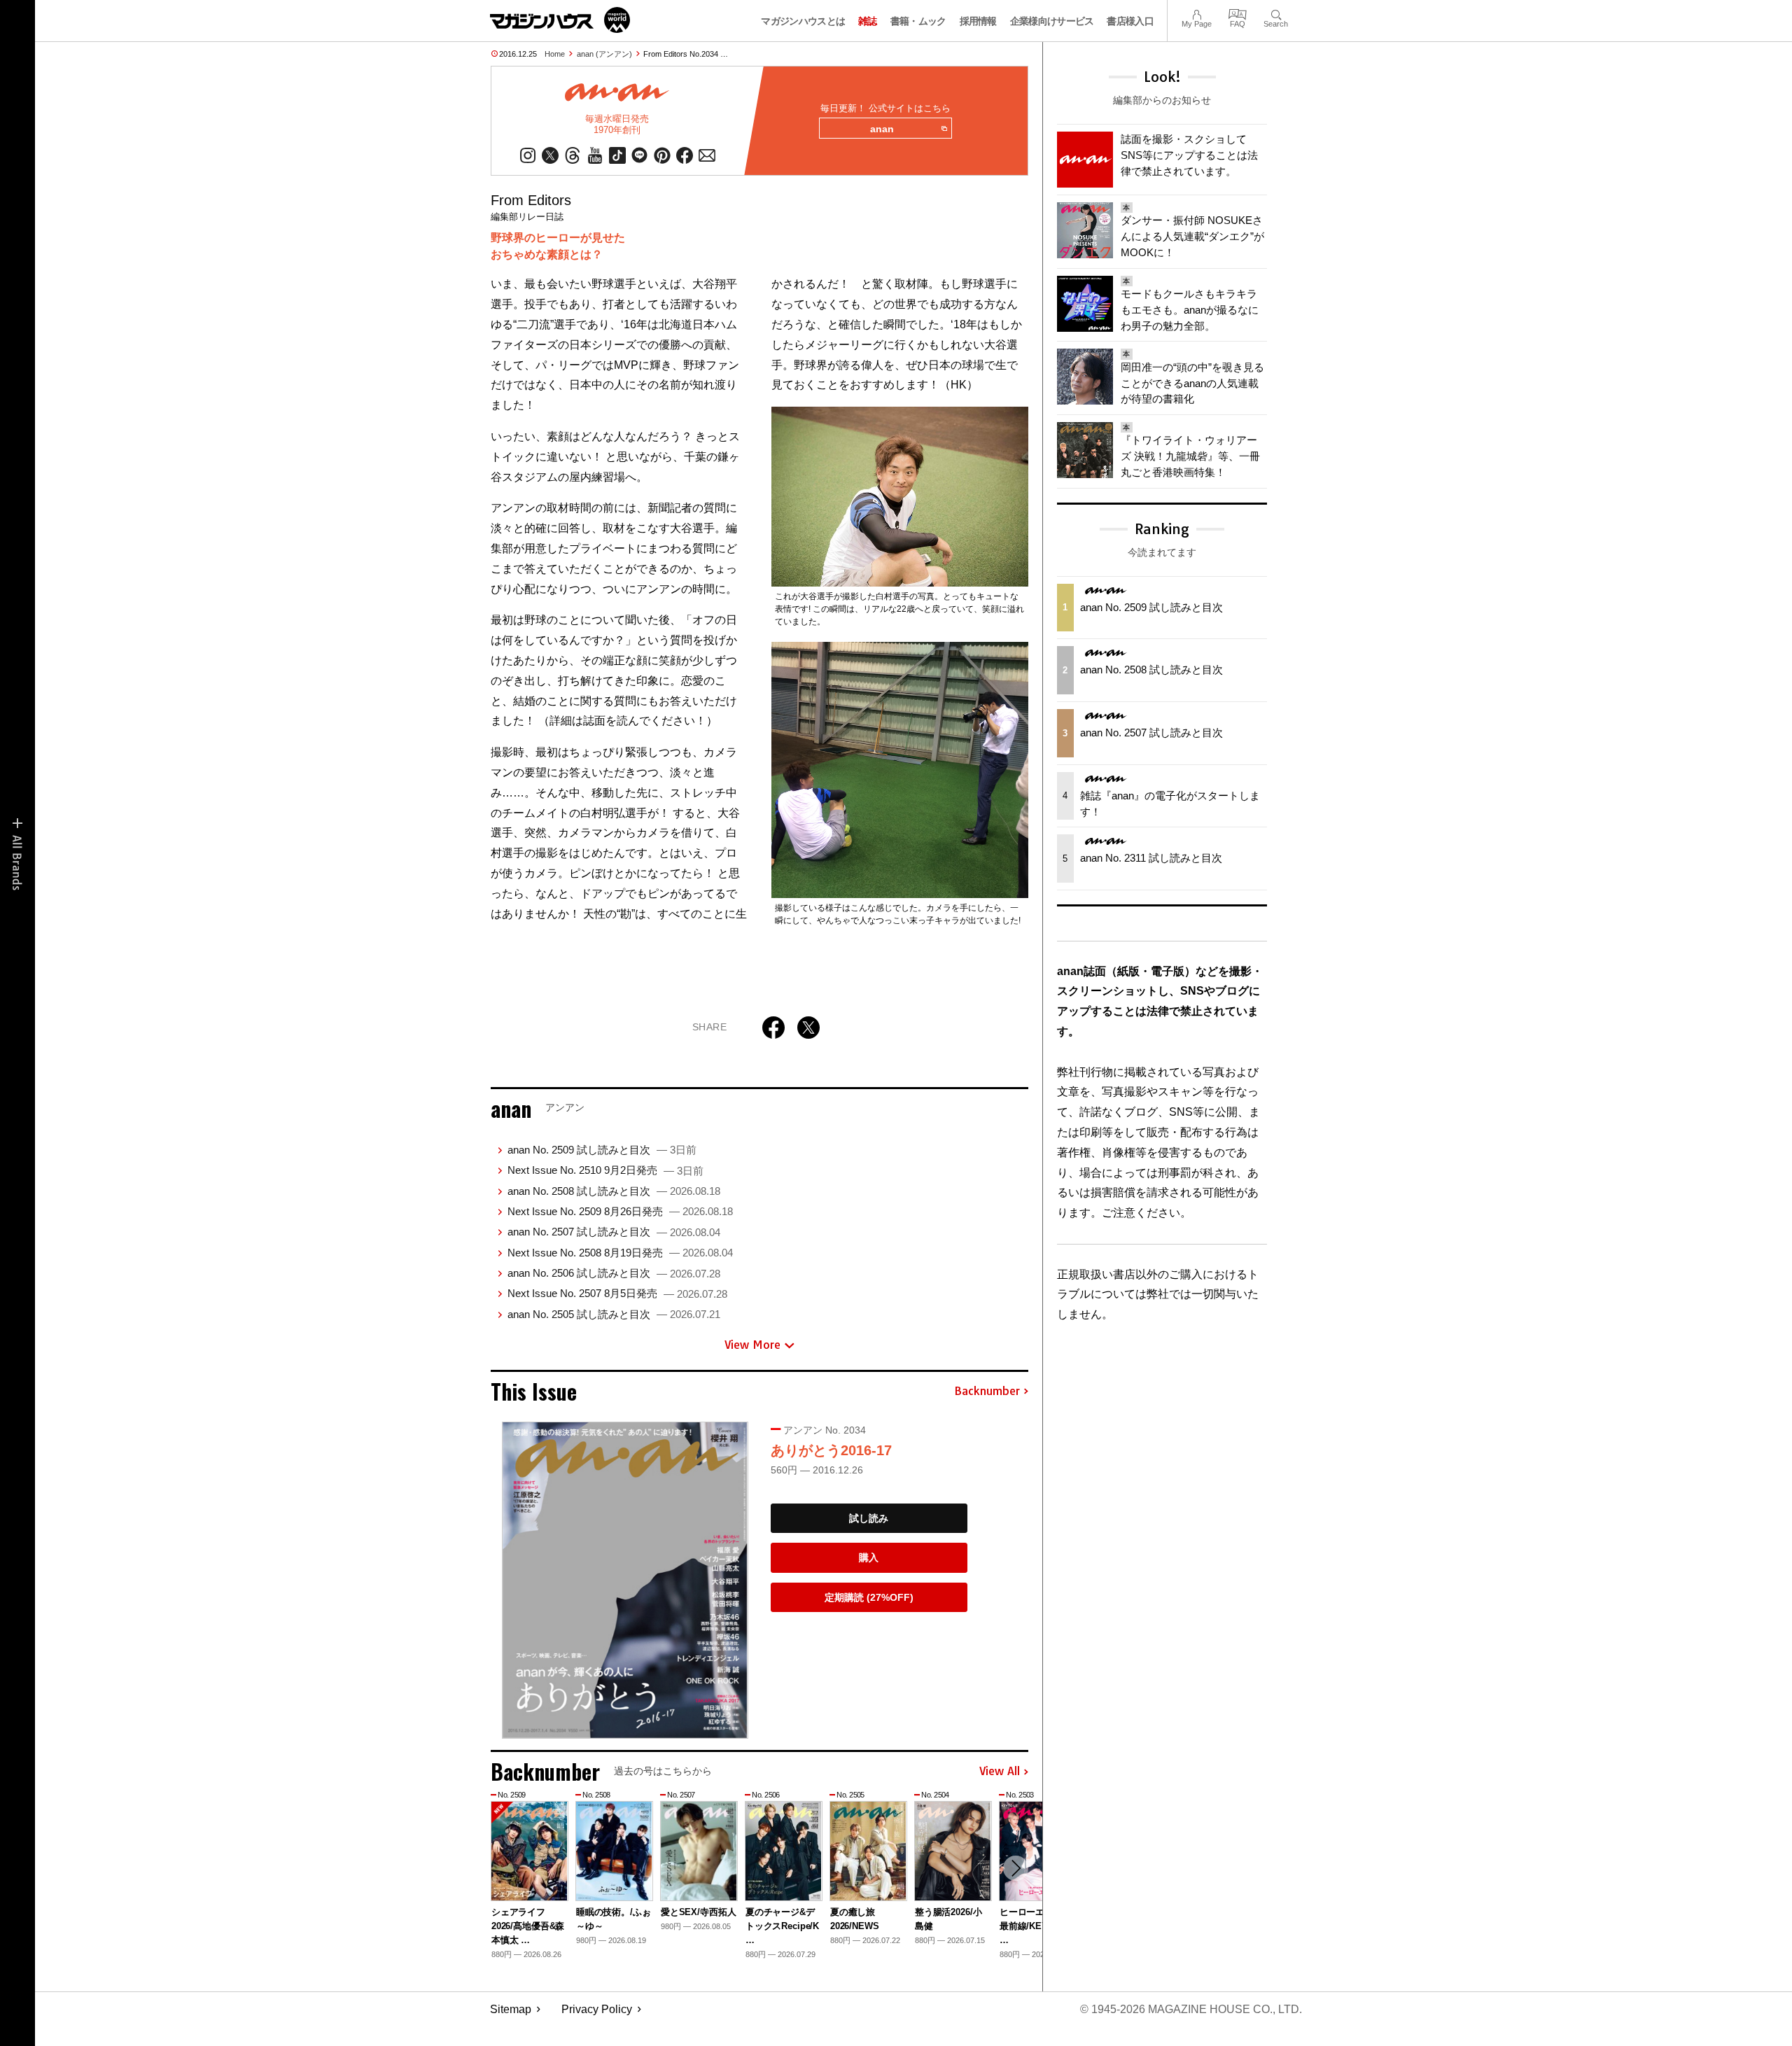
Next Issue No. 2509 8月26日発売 (620, 1211)
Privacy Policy (597, 2009)
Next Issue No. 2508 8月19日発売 (620, 1253)
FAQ (1238, 13)
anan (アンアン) (604, 54)
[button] (1016, 1868)
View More (752, 1345)
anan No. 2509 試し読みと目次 (602, 1150)
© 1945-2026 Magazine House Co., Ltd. (1191, 2009)
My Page (1197, 13)
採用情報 (978, 21)
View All (1000, 1772)
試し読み (869, 1518)
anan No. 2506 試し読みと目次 (614, 1273)
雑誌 (868, 21)
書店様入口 (1130, 21)
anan (882, 129)
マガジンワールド (560, 20)
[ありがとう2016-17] (625, 1580)
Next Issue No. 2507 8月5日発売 (617, 1293)
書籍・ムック (918, 21)
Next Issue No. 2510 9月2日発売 (605, 1170)
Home (555, 54)
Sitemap (511, 2009)
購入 (869, 1557)
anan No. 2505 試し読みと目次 (614, 1314)
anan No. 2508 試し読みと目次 (614, 1191)
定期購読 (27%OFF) (869, 1597)
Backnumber (987, 1392)
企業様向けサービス (1052, 21)
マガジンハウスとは (803, 21)
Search (1276, 13)
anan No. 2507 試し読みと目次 (614, 1232)
